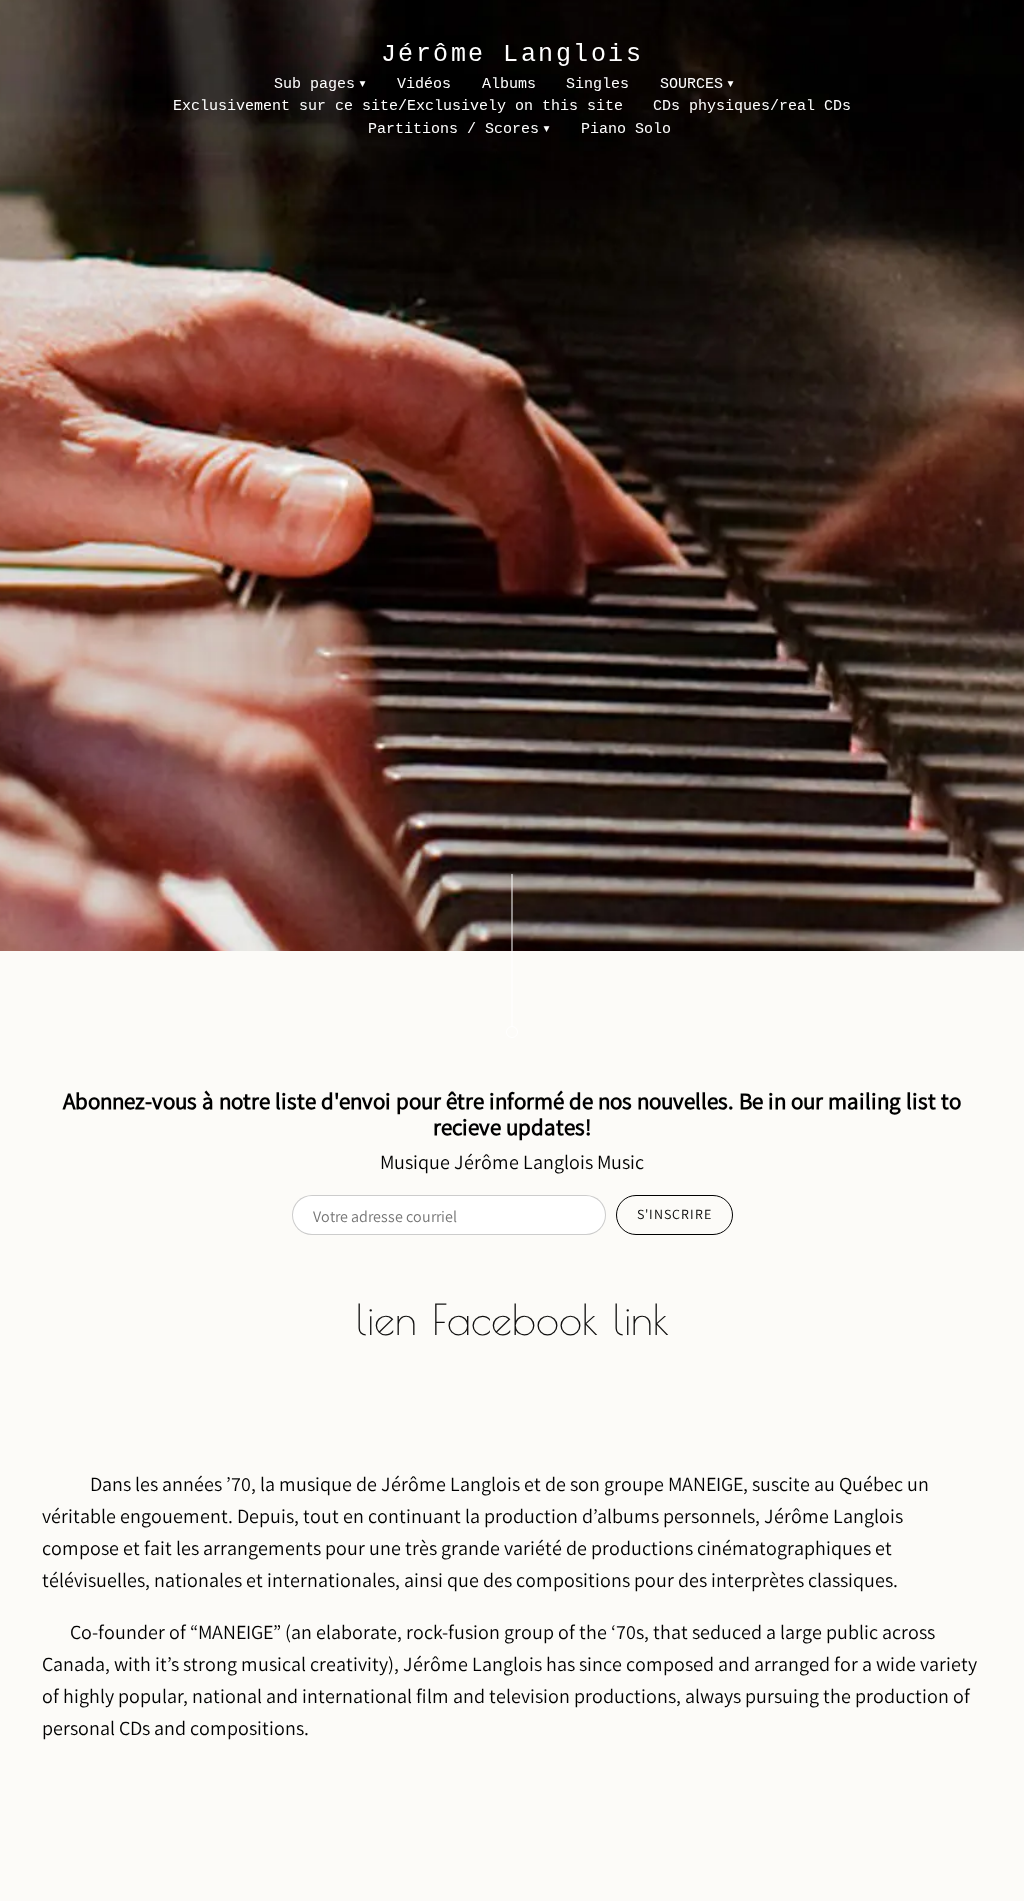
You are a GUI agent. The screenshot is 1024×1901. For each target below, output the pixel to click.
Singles (597, 84)
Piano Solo (626, 129)
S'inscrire (674, 1214)
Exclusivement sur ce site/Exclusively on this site (398, 106)
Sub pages (314, 84)
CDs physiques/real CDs (752, 106)
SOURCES (691, 84)
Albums (509, 84)
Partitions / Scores (453, 129)
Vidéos (424, 84)
